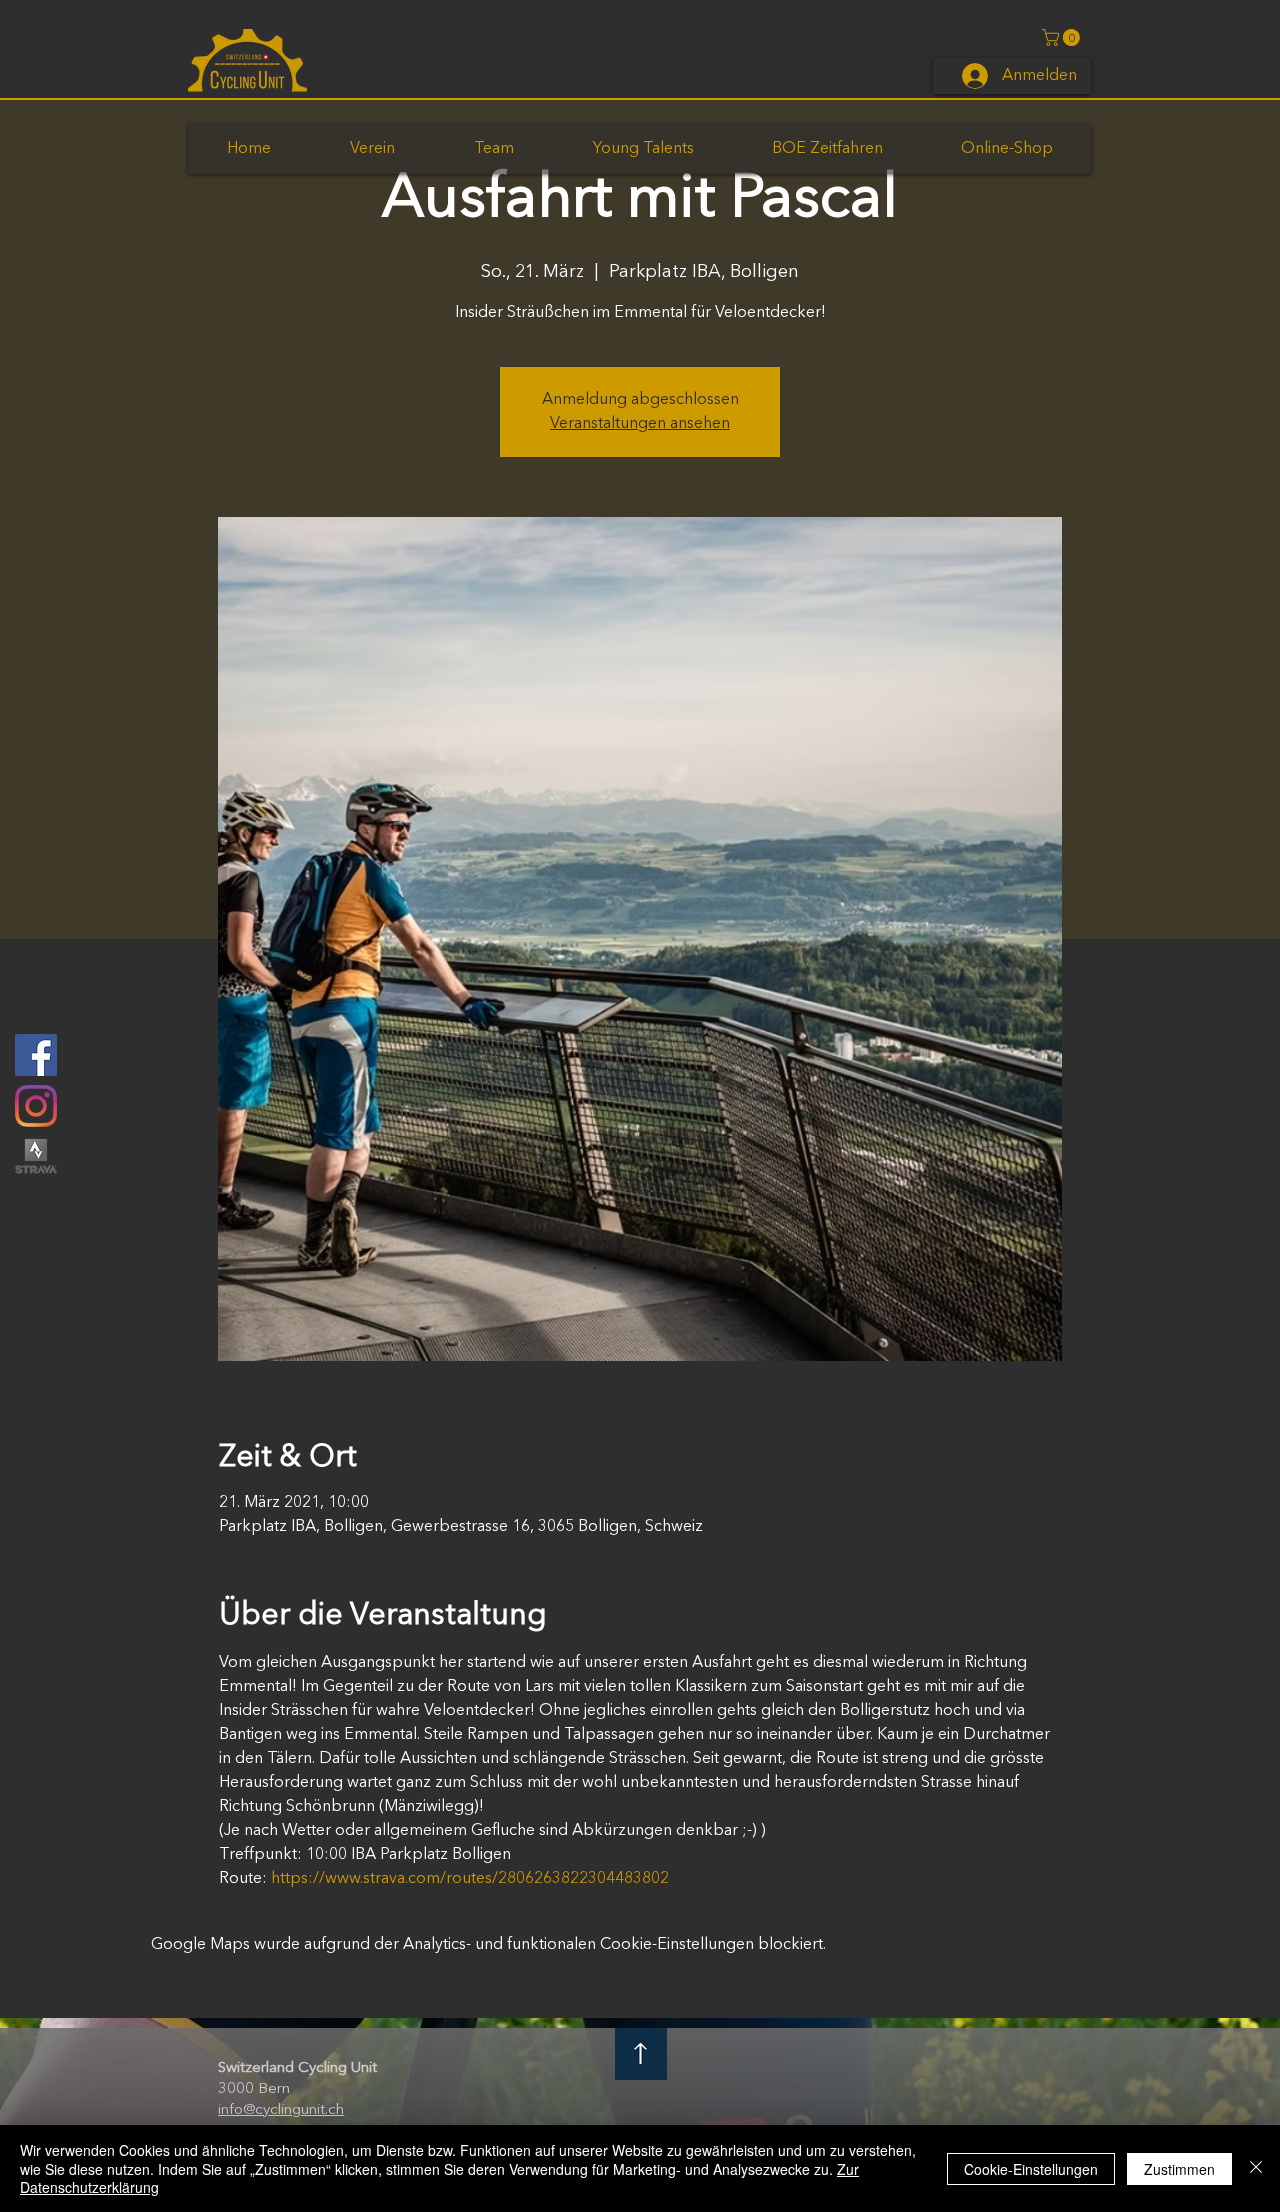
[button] (1063, 37)
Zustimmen (1179, 2169)
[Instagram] (36, 1106)
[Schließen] (1256, 2168)
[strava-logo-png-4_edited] (36, 1157)
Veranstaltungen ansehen (640, 424)
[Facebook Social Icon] (36, 1055)
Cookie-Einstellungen (1031, 2169)
